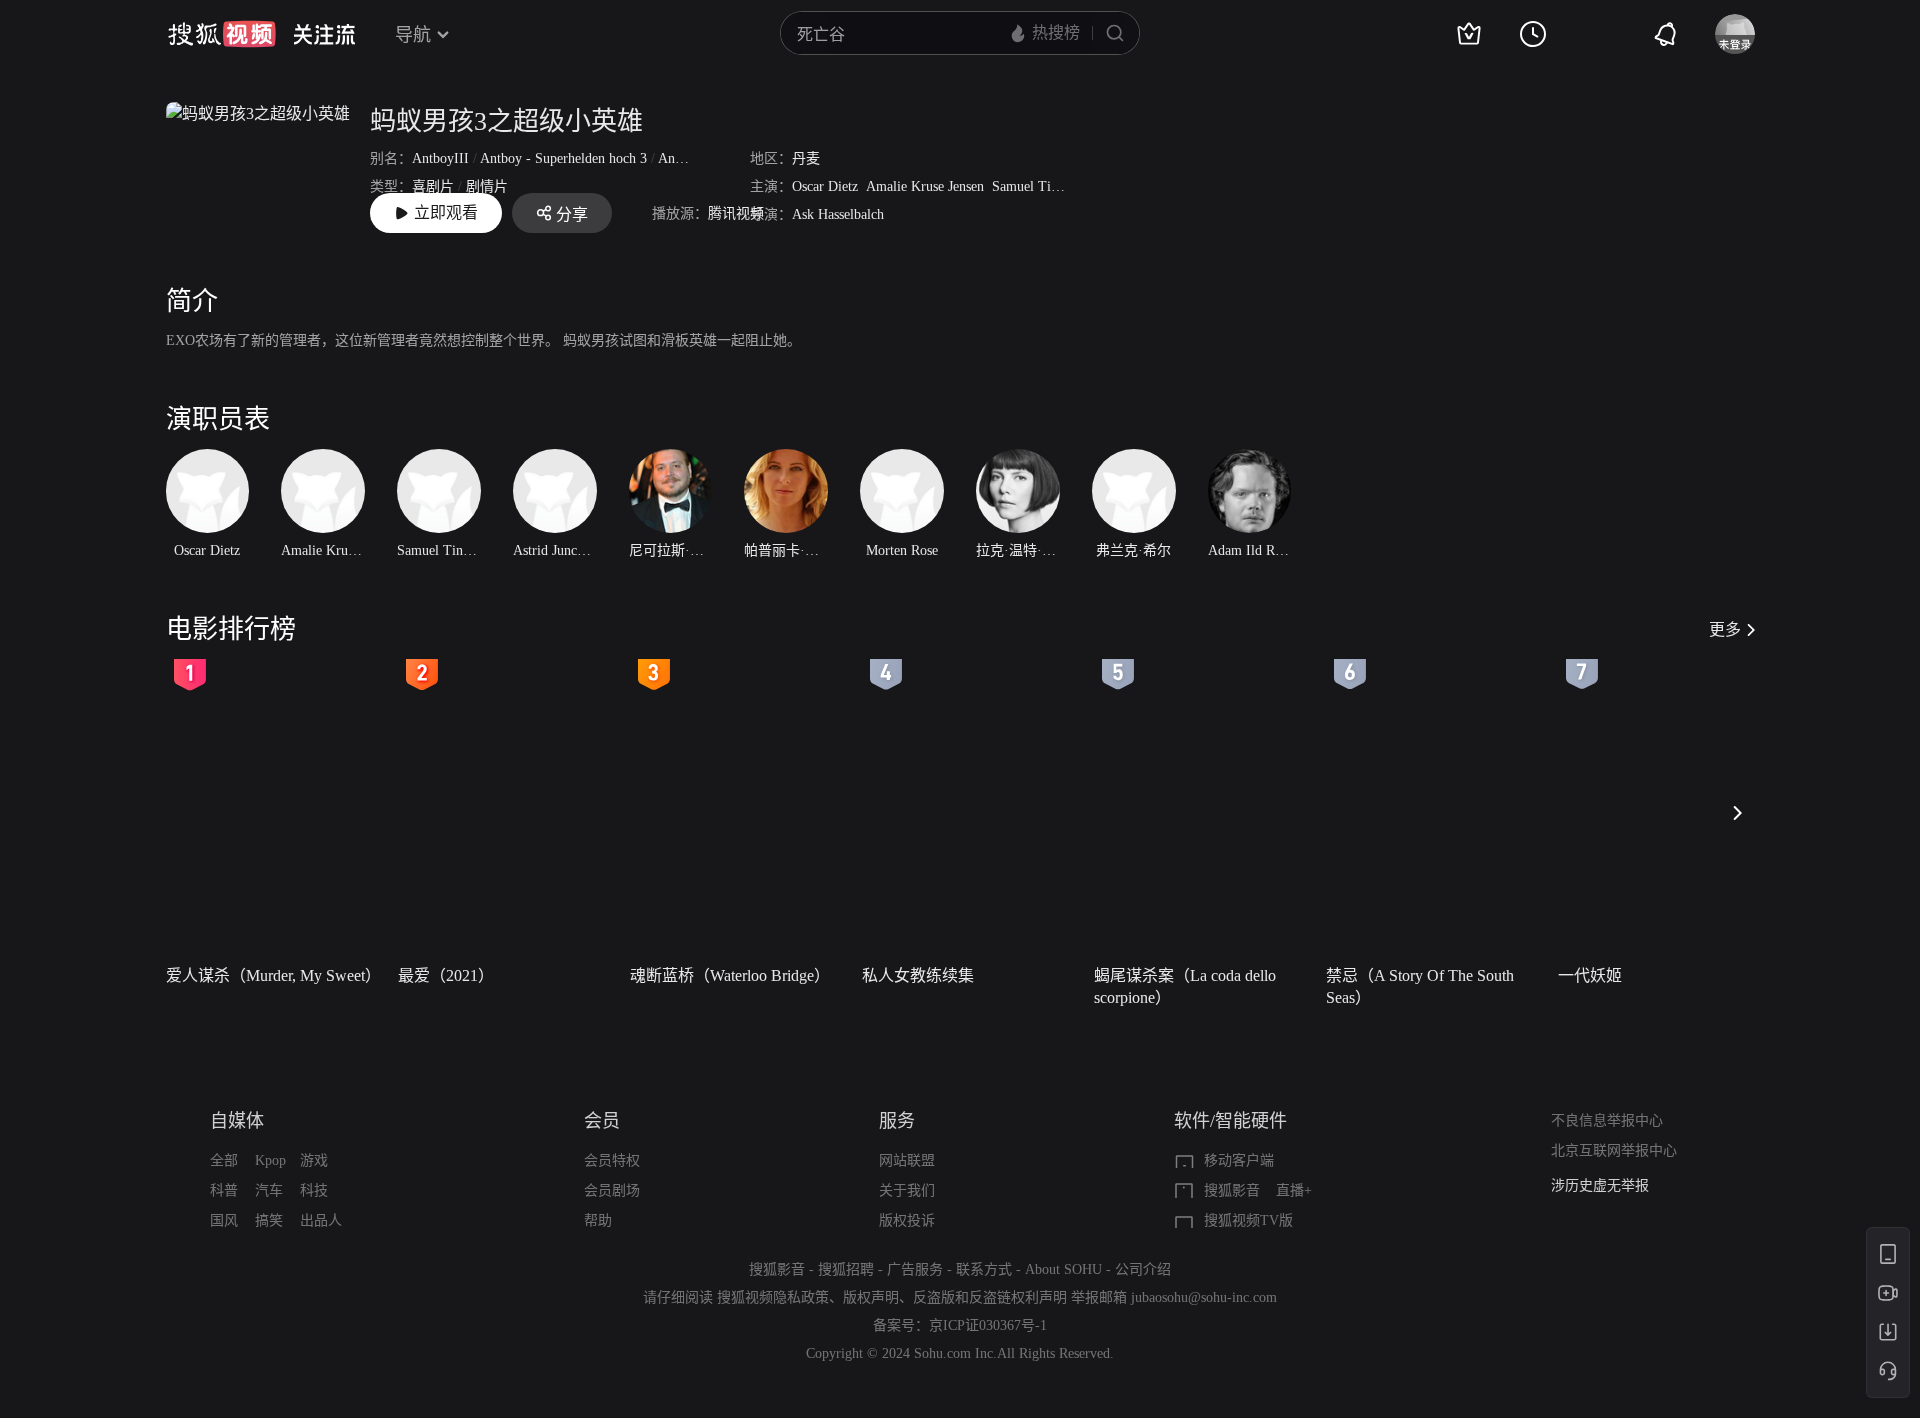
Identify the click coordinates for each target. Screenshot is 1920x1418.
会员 (602, 1121)
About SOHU (1063, 1269)
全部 (224, 1160)
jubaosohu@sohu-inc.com (1204, 1297)
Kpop (270, 1160)
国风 (224, 1220)
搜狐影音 (1232, 1190)
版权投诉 (907, 1220)
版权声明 (871, 1297)
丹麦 (806, 158)
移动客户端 (1239, 1160)
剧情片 (487, 186)
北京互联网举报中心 (1614, 1150)
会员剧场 (612, 1190)
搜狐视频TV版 (1248, 1220)
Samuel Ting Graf (1043, 186)
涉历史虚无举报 (1600, 1185)
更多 (1725, 629)
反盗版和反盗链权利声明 (990, 1297)
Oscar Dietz (825, 186)
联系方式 (984, 1269)
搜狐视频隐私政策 (773, 1297)
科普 (224, 1190)
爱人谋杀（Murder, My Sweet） (273, 975)
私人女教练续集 (918, 975)
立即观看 (446, 212)
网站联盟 (907, 1160)
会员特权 (612, 1160)
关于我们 (907, 1190)
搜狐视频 (222, 34)
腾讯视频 (736, 213)
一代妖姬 (1590, 975)
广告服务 (915, 1269)
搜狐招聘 (846, 1269)
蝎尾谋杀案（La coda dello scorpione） (1185, 986)
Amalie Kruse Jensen (925, 186)
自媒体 (237, 1121)
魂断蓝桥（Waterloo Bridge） (730, 975)
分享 (572, 214)
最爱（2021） (446, 975)
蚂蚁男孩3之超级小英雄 (506, 121)
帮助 (598, 1220)
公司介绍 (1143, 1269)
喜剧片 (433, 186)
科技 (314, 1190)
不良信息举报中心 (1607, 1120)
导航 (413, 35)
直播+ (1294, 1190)
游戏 (314, 1160)
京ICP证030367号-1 (988, 1325)
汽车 (269, 1190)
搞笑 (269, 1220)
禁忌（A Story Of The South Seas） (1420, 986)
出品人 (321, 1220)
